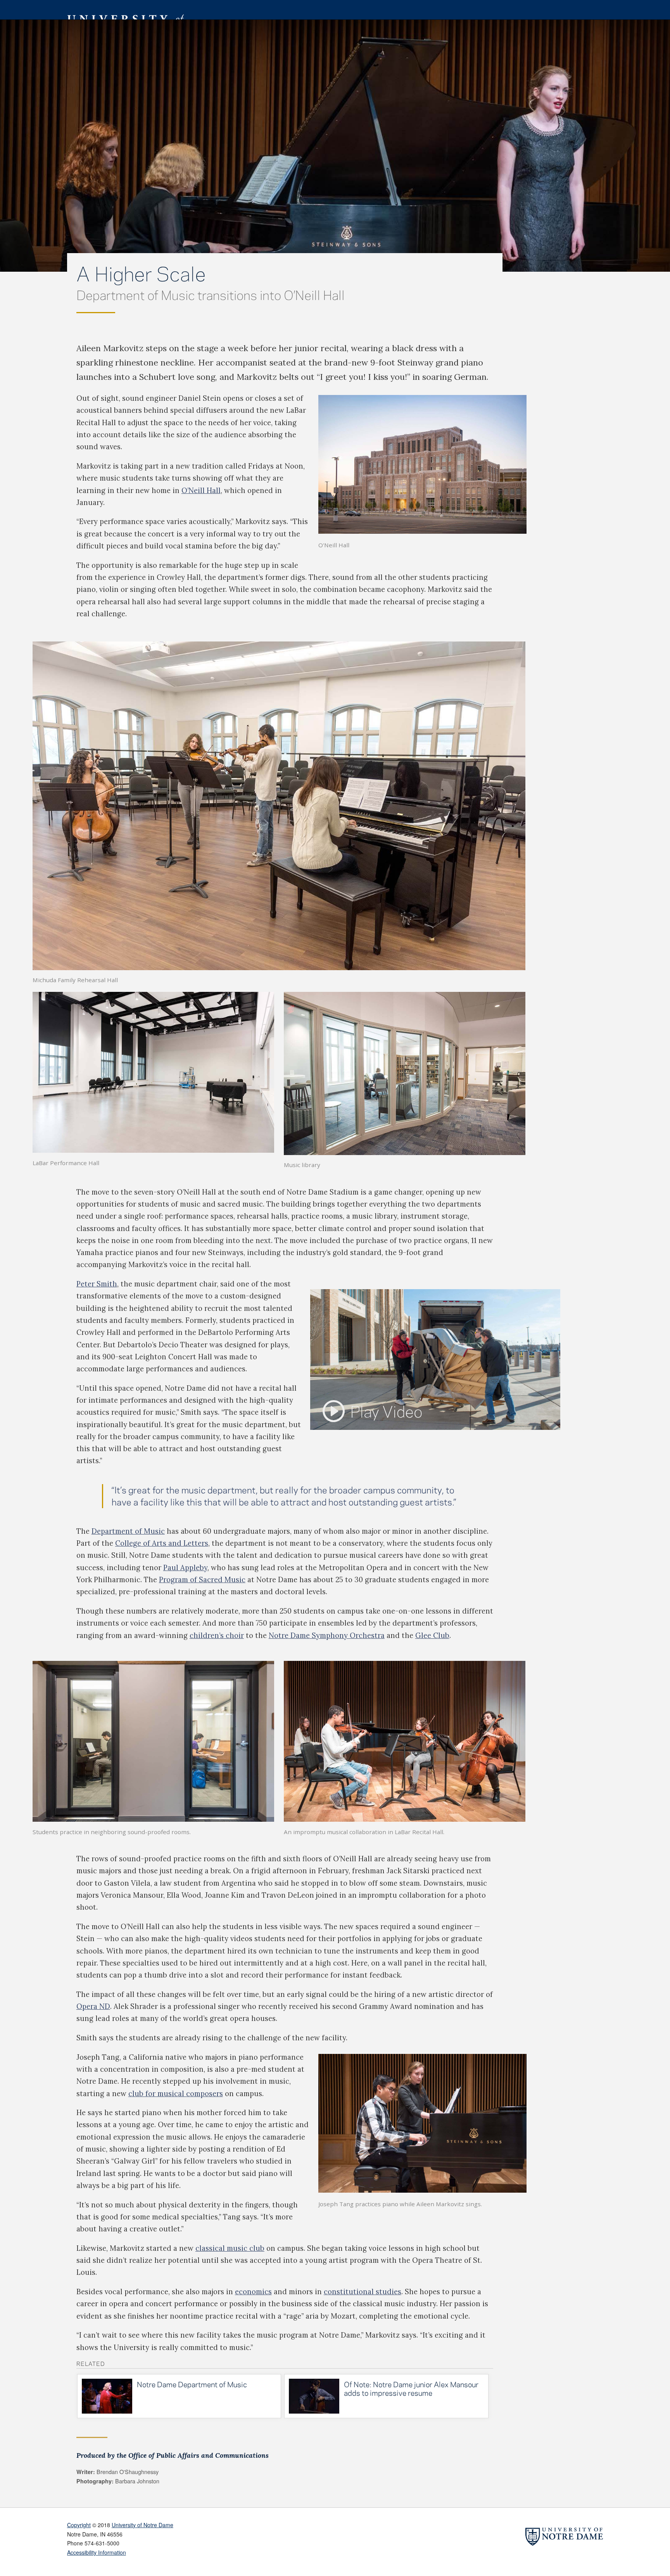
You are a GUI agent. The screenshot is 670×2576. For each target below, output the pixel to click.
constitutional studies (363, 2292)
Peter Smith (97, 1284)
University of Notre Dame (142, 2525)
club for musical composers (176, 2093)
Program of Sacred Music (202, 1579)
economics (253, 2292)
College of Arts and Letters (162, 1543)
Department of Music (128, 1531)
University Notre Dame (125, 10)
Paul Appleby (185, 1567)
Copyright (79, 2525)
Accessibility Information (97, 2552)
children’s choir (217, 1635)
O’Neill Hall (201, 490)
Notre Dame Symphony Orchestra (327, 1635)
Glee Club (432, 1635)
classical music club (230, 2248)
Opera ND (93, 2006)
